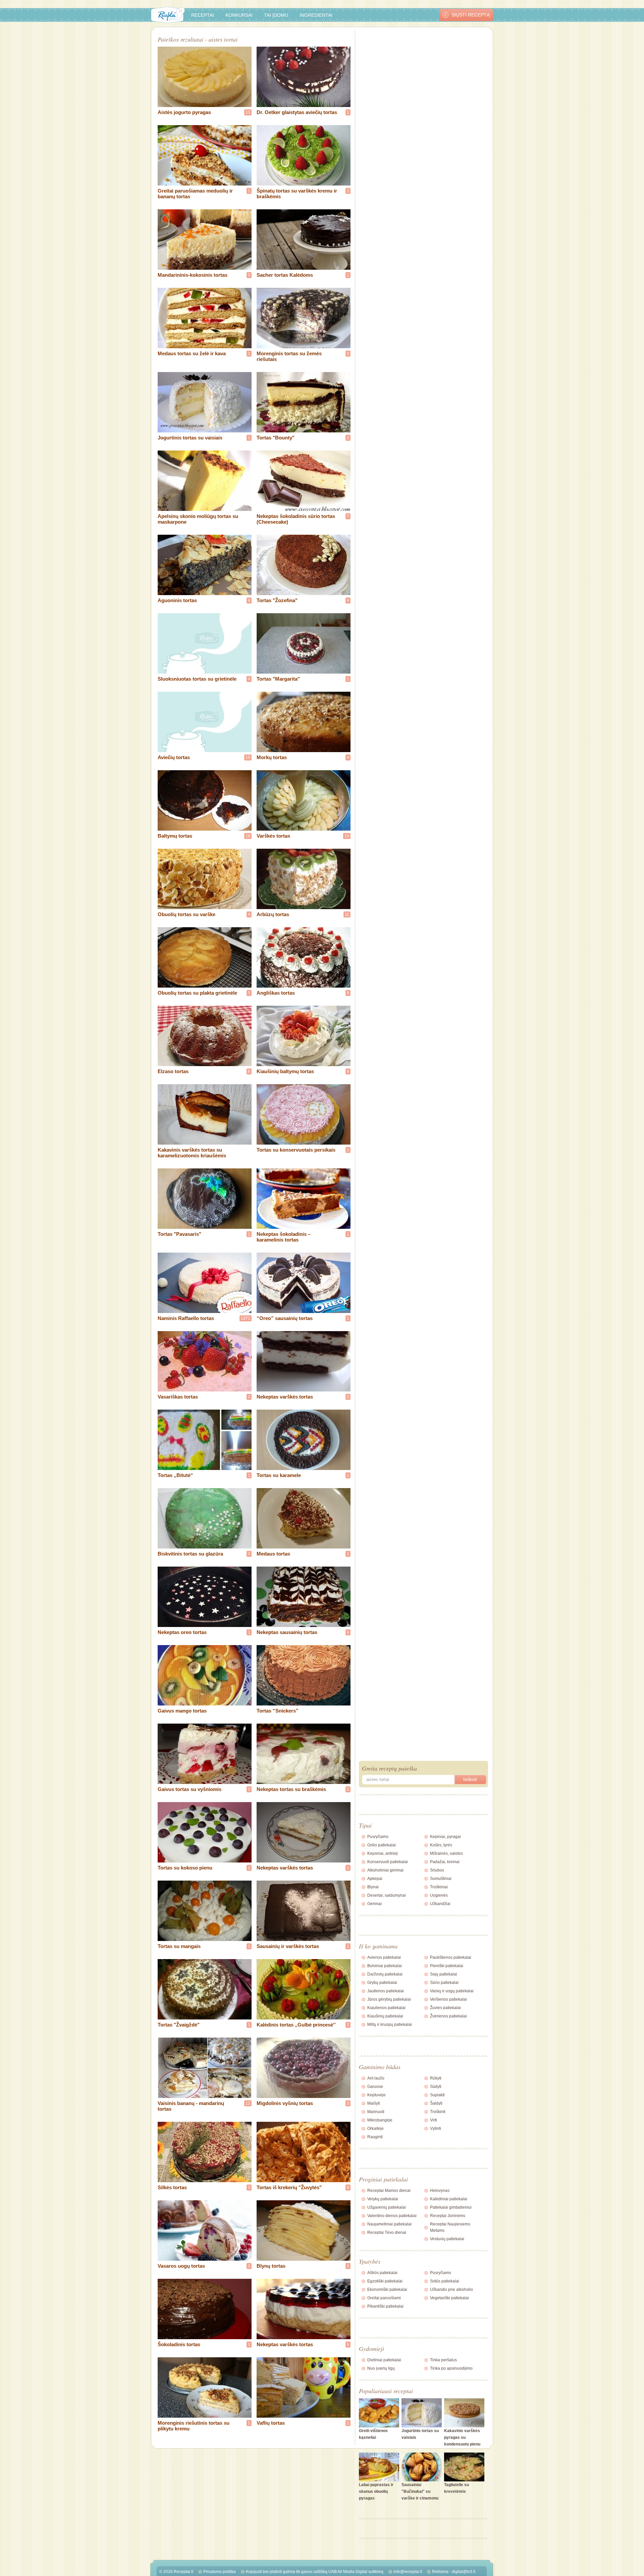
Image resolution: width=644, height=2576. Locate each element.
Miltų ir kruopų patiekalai (390, 2025)
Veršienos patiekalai (448, 1999)
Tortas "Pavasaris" (179, 1234)
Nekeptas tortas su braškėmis (291, 1789)
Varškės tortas (273, 836)
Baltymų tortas (175, 836)
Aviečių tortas (174, 757)
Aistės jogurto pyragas (184, 112)
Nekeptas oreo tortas (182, 1632)
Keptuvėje (377, 2095)
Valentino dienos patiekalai (392, 2216)
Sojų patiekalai (444, 1974)
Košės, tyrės (441, 1845)
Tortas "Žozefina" (277, 600)
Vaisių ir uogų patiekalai (452, 1991)
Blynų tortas (271, 2266)
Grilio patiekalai (382, 1845)
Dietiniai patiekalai (384, 2360)
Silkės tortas (172, 2187)
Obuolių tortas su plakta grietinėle (197, 993)
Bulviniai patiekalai (385, 1966)
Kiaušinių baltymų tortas (285, 1071)
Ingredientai (316, 15)
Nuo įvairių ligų (381, 2368)
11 (347, 914)
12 (248, 2103)
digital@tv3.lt (464, 2572)
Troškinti (438, 2112)
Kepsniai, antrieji (383, 1853)
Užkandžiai (440, 1904)
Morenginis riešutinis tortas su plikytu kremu (194, 2426)
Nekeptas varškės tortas (285, 1397)
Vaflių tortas (271, 2423)
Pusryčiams (378, 1837)
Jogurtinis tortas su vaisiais (190, 438)
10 (347, 836)
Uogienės (439, 1895)
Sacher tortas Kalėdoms (285, 275)
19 (248, 836)
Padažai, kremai (445, 1862)
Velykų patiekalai (383, 2199)
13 (248, 112)
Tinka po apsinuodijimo (451, 2368)
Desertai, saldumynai (387, 1895)
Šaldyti (436, 2103)
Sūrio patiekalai (444, 1983)
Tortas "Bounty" (276, 438)
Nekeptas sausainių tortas (287, 1632)
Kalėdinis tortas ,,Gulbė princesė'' (296, 2025)
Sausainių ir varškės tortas (288, 1946)
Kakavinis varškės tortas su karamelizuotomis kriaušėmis (192, 1153)
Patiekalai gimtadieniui (451, 2207)
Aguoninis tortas (177, 600)
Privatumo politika (220, 2572)
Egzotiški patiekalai (385, 2281)
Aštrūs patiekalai (382, 2273)
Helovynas (440, 2191)
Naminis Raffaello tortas (186, 1318)
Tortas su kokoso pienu (185, 1868)
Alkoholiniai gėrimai (385, 1870)
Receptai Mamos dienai (389, 2191)
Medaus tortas (273, 1554)
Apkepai (375, 1879)
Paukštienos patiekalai (451, 1957)
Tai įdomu (276, 15)
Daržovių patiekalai (385, 1974)
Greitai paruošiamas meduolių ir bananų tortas (195, 194)
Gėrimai (374, 1904)
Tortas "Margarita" (278, 679)
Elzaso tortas (173, 1071)
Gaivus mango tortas (182, 1711)
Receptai (203, 15)
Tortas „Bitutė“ (175, 1475)
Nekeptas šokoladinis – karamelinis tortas (284, 1237)
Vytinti (436, 2128)
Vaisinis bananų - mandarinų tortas (191, 2106)
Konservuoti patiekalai (388, 1862)
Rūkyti (436, 2078)
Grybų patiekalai (382, 1983)
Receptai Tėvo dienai (387, 2232)
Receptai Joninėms (448, 2216)
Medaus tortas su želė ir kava (192, 353)
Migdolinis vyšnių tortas (285, 2103)
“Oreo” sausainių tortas (285, 1318)
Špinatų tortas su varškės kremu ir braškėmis (297, 194)
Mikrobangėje (380, 2120)
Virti (434, 2120)
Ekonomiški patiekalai (387, 2290)
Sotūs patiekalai (445, 2281)
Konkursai (239, 15)
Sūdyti (436, 2087)
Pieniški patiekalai (447, 1966)
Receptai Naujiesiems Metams (450, 2227)
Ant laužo (376, 2078)
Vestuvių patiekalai (447, 2239)
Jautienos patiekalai (386, 1991)
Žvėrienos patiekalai (448, 2016)
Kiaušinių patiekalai (385, 2016)
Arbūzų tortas (273, 914)
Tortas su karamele (279, 1475)
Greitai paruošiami (384, 2298)
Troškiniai (439, 1887)
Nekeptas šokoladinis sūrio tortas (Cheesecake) (296, 519)
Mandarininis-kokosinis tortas (193, 275)
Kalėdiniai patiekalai (449, 2199)
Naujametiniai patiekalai (389, 2224)
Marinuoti (376, 2112)
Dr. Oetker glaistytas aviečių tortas (297, 112)
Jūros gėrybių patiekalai (389, 1999)
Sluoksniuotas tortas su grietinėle (197, 679)
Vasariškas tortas (178, 1397)
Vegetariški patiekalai (449, 2298)
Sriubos (437, 1870)
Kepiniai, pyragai (445, 1837)
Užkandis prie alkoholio (451, 2290)
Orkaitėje (375, 2128)
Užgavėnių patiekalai (387, 2207)
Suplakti (437, 2095)
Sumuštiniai (441, 1879)
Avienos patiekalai (384, 1957)
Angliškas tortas (276, 993)
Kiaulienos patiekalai (386, 2008)
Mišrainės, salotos (446, 1853)
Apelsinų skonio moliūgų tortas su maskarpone (198, 519)
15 (248, 757)
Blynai (373, 1887)
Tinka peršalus (443, 2360)
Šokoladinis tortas (179, 2344)
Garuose (375, 2087)
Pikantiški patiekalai (385, 2306)
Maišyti (374, 2103)
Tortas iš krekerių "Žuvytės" (289, 2187)
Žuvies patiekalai (445, 2008)
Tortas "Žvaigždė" (179, 2025)
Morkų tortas (272, 757)
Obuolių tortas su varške (186, 914)
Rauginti (375, 2137)
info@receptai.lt (408, 2572)
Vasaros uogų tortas (181, 2266)
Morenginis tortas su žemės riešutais (289, 356)
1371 (246, 1318)
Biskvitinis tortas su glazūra (190, 1554)
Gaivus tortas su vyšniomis (190, 1789)
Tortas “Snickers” (278, 1711)
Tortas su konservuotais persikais (296, 1150)
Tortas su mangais (179, 1946)
